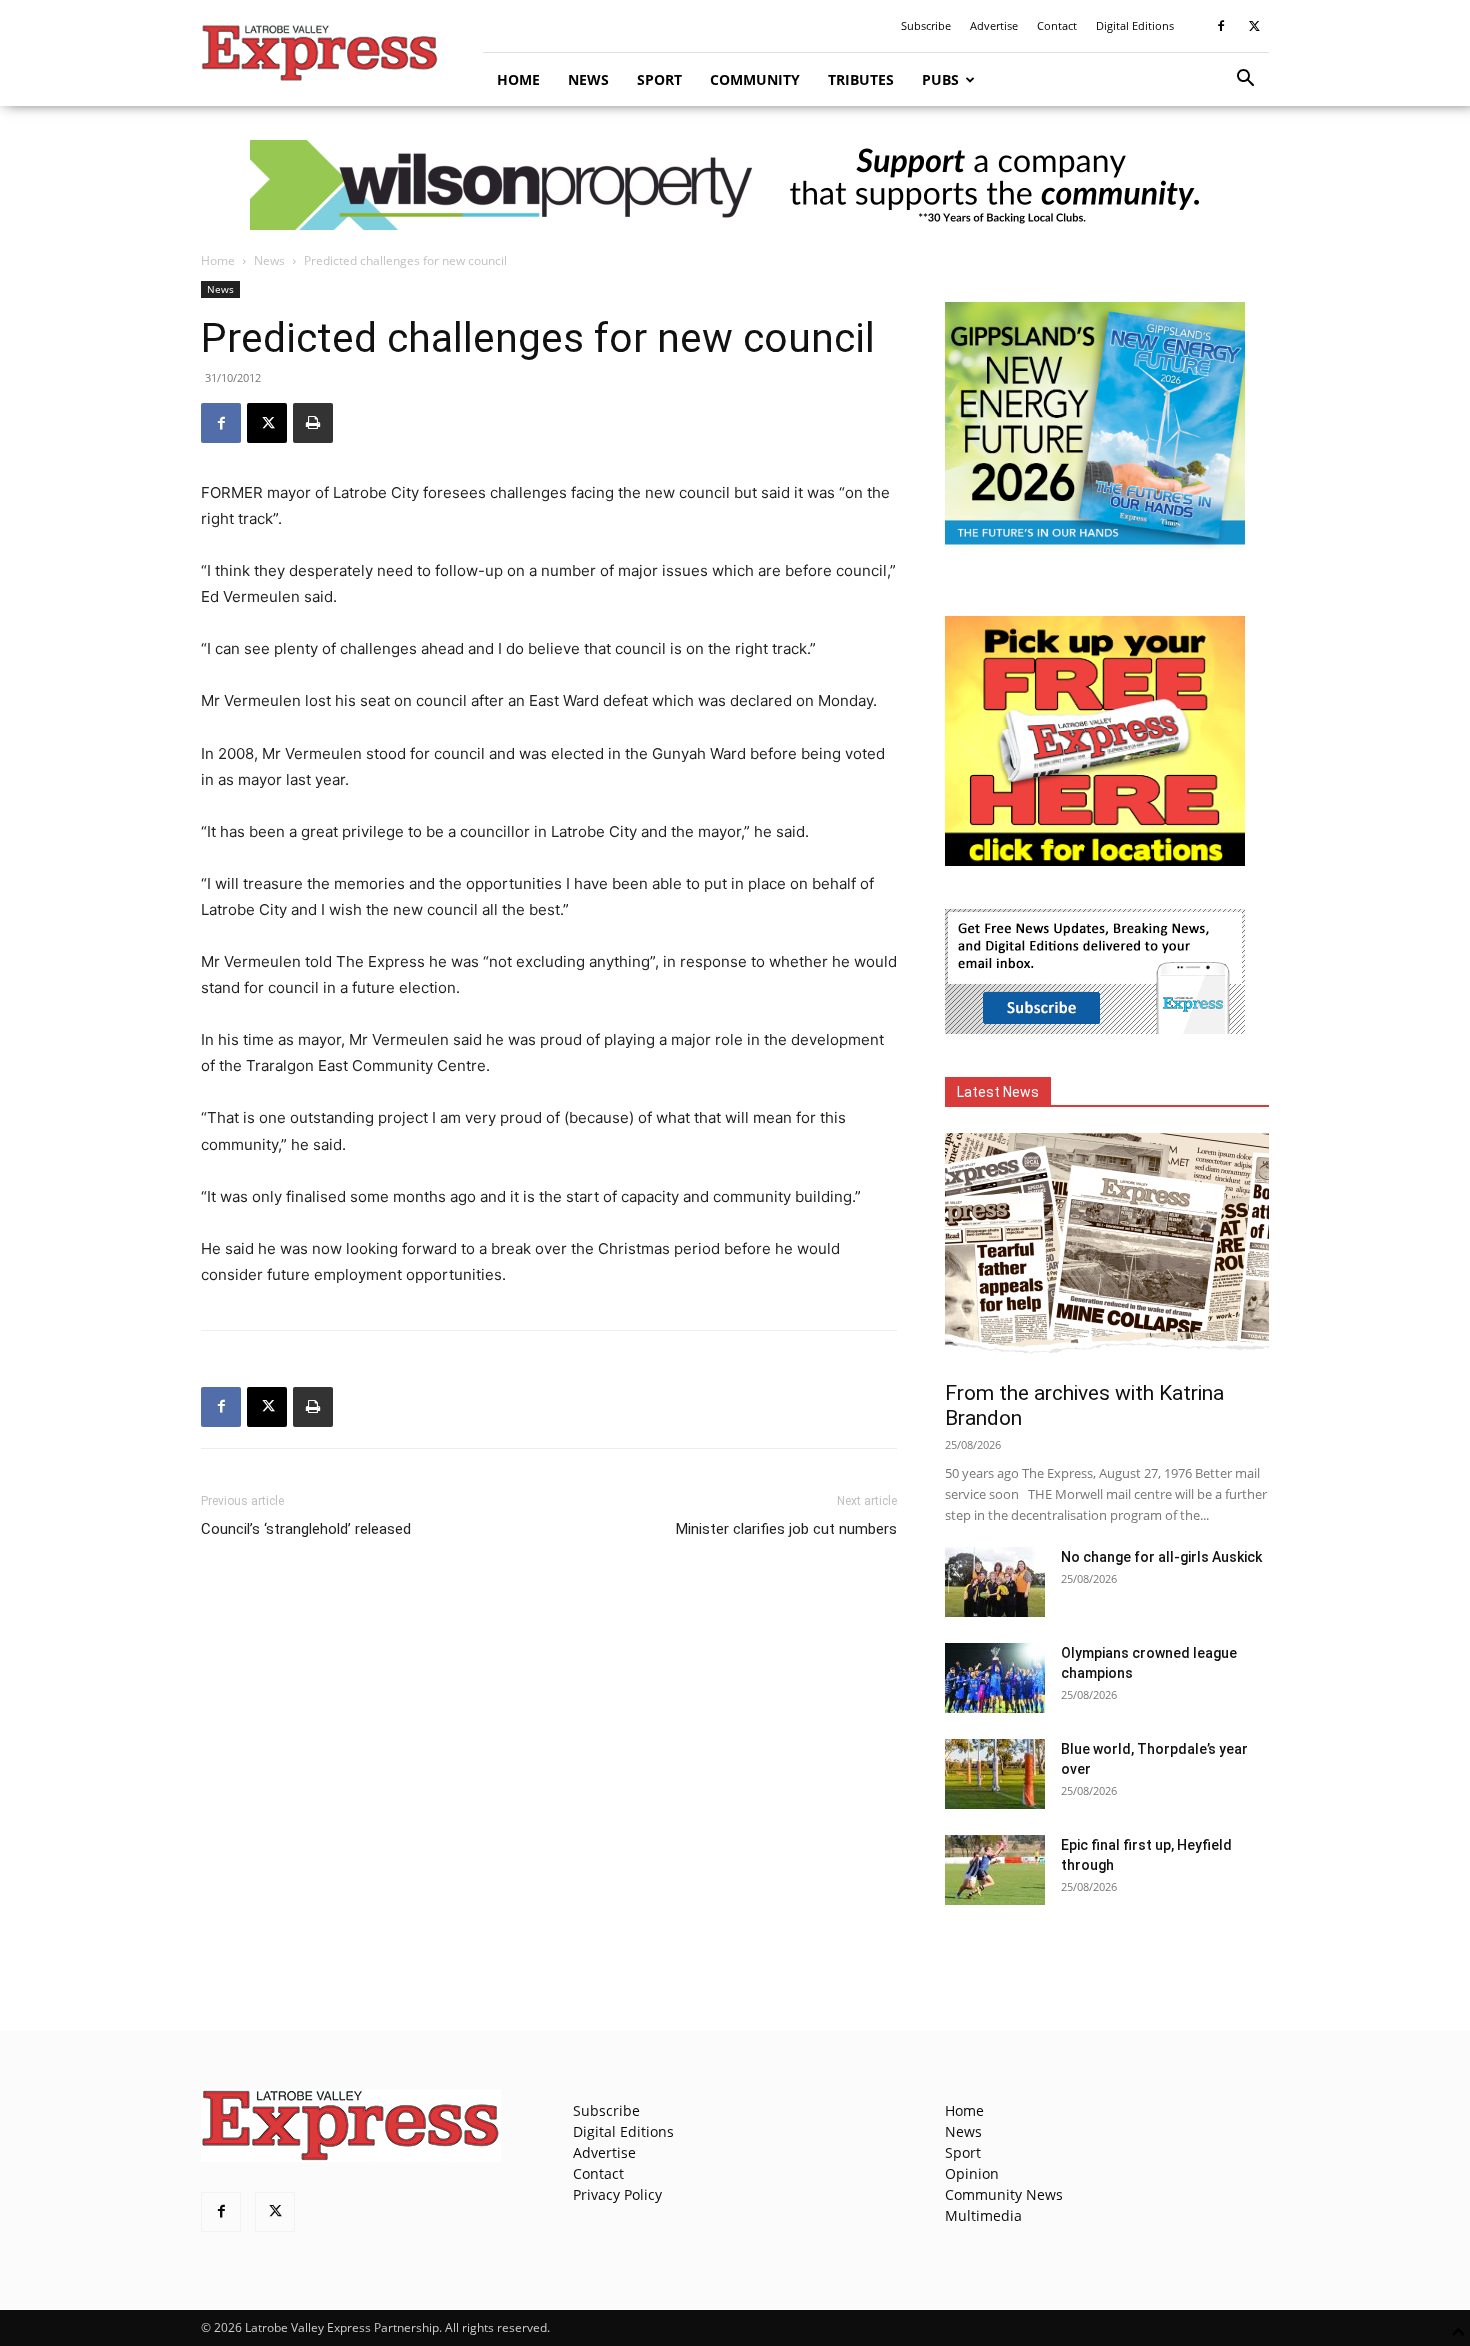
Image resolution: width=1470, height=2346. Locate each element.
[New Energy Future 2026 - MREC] (1095, 546)
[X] (1254, 26)
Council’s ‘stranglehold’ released (306, 1529)
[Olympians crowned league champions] (995, 1678)
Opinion (972, 2173)
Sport (659, 79)
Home (518, 79)
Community (755, 79)
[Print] (313, 423)
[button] (1245, 80)
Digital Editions (1135, 25)
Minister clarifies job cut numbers (786, 1529)
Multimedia (983, 2215)
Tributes (861, 79)
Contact (1057, 25)
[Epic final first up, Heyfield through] (995, 1870)
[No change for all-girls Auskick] (995, 1582)
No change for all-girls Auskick (1161, 1557)
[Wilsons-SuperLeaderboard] (735, 185)
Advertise (994, 25)
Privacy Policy (617, 2194)
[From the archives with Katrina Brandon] (1107, 1250)
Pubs (940, 79)
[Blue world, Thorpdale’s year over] (995, 1774)
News (588, 79)
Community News (1004, 2194)
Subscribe (926, 25)
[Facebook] (1221, 26)
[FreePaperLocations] (1095, 860)
